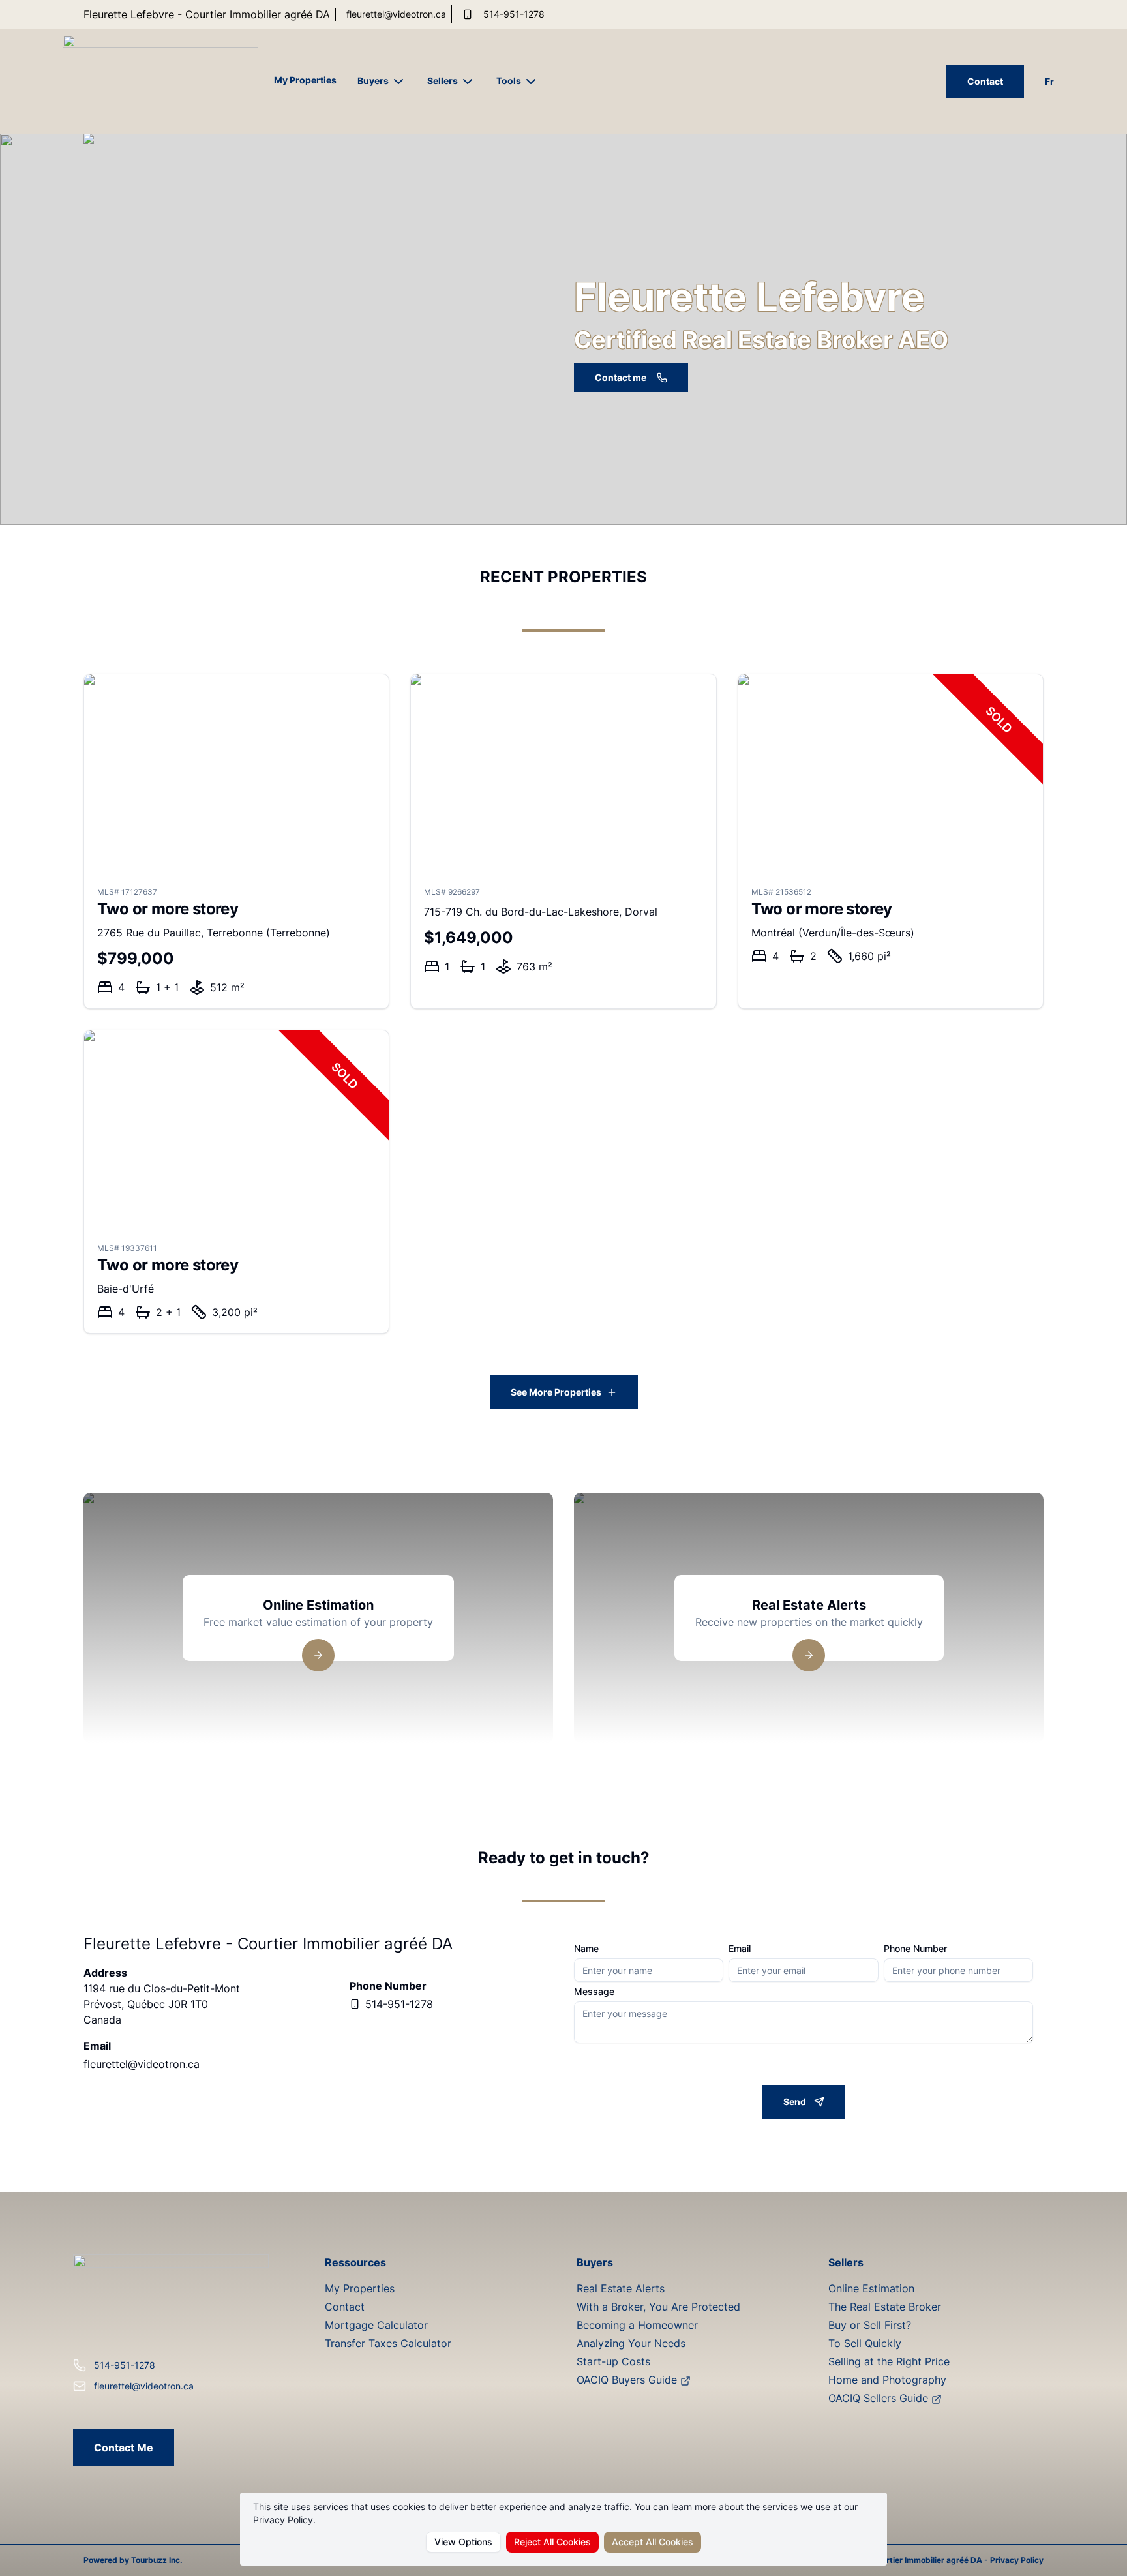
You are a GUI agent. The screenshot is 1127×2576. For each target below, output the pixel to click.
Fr (1049, 81)
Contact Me (124, 2448)
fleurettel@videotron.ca (396, 14)
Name (586, 1949)
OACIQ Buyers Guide (628, 2380)
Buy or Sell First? (870, 2325)
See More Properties (556, 1392)
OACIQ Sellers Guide (880, 2398)
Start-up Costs (613, 2361)
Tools (509, 81)
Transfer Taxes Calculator (388, 2343)
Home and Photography (887, 2380)
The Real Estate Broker (885, 2307)
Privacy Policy (283, 2520)
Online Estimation (871, 2288)
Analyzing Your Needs (631, 2343)
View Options (463, 2542)
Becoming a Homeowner (637, 2325)
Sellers (443, 81)
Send (795, 2102)
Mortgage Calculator (376, 2325)
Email (740, 1949)
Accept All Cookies (653, 2542)
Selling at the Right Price (889, 2361)
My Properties (305, 80)
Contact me (621, 377)
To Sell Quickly (865, 2343)
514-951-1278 (514, 14)
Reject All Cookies (552, 2542)
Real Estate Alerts (621, 2288)
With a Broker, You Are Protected (658, 2307)
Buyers (373, 81)
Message (594, 1992)
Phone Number (915, 1949)
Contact (985, 81)
